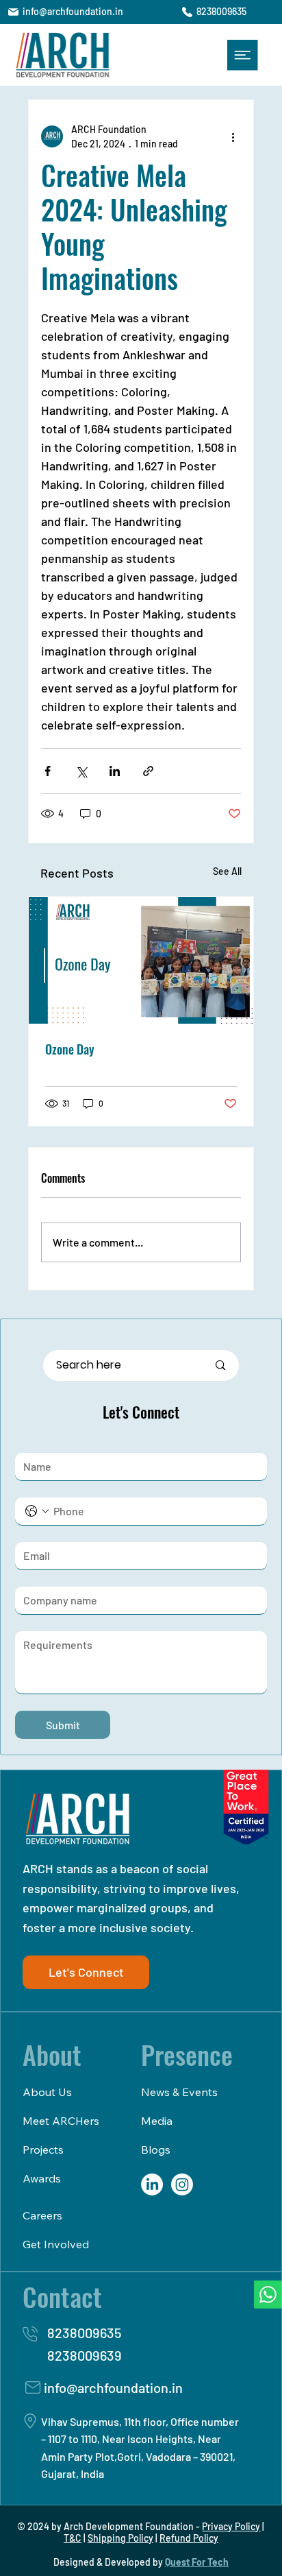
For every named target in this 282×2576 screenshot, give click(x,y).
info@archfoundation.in (73, 11)
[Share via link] (148, 771)
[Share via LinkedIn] (115, 771)
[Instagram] (182, 2184)
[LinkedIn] (152, 2184)
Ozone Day (70, 1049)
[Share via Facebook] (48, 771)
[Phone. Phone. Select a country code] (37, 1511)
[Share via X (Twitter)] (81, 771)
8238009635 (221, 11)
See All (227, 871)
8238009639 (85, 2355)
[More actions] (233, 136)
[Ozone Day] (141, 960)
